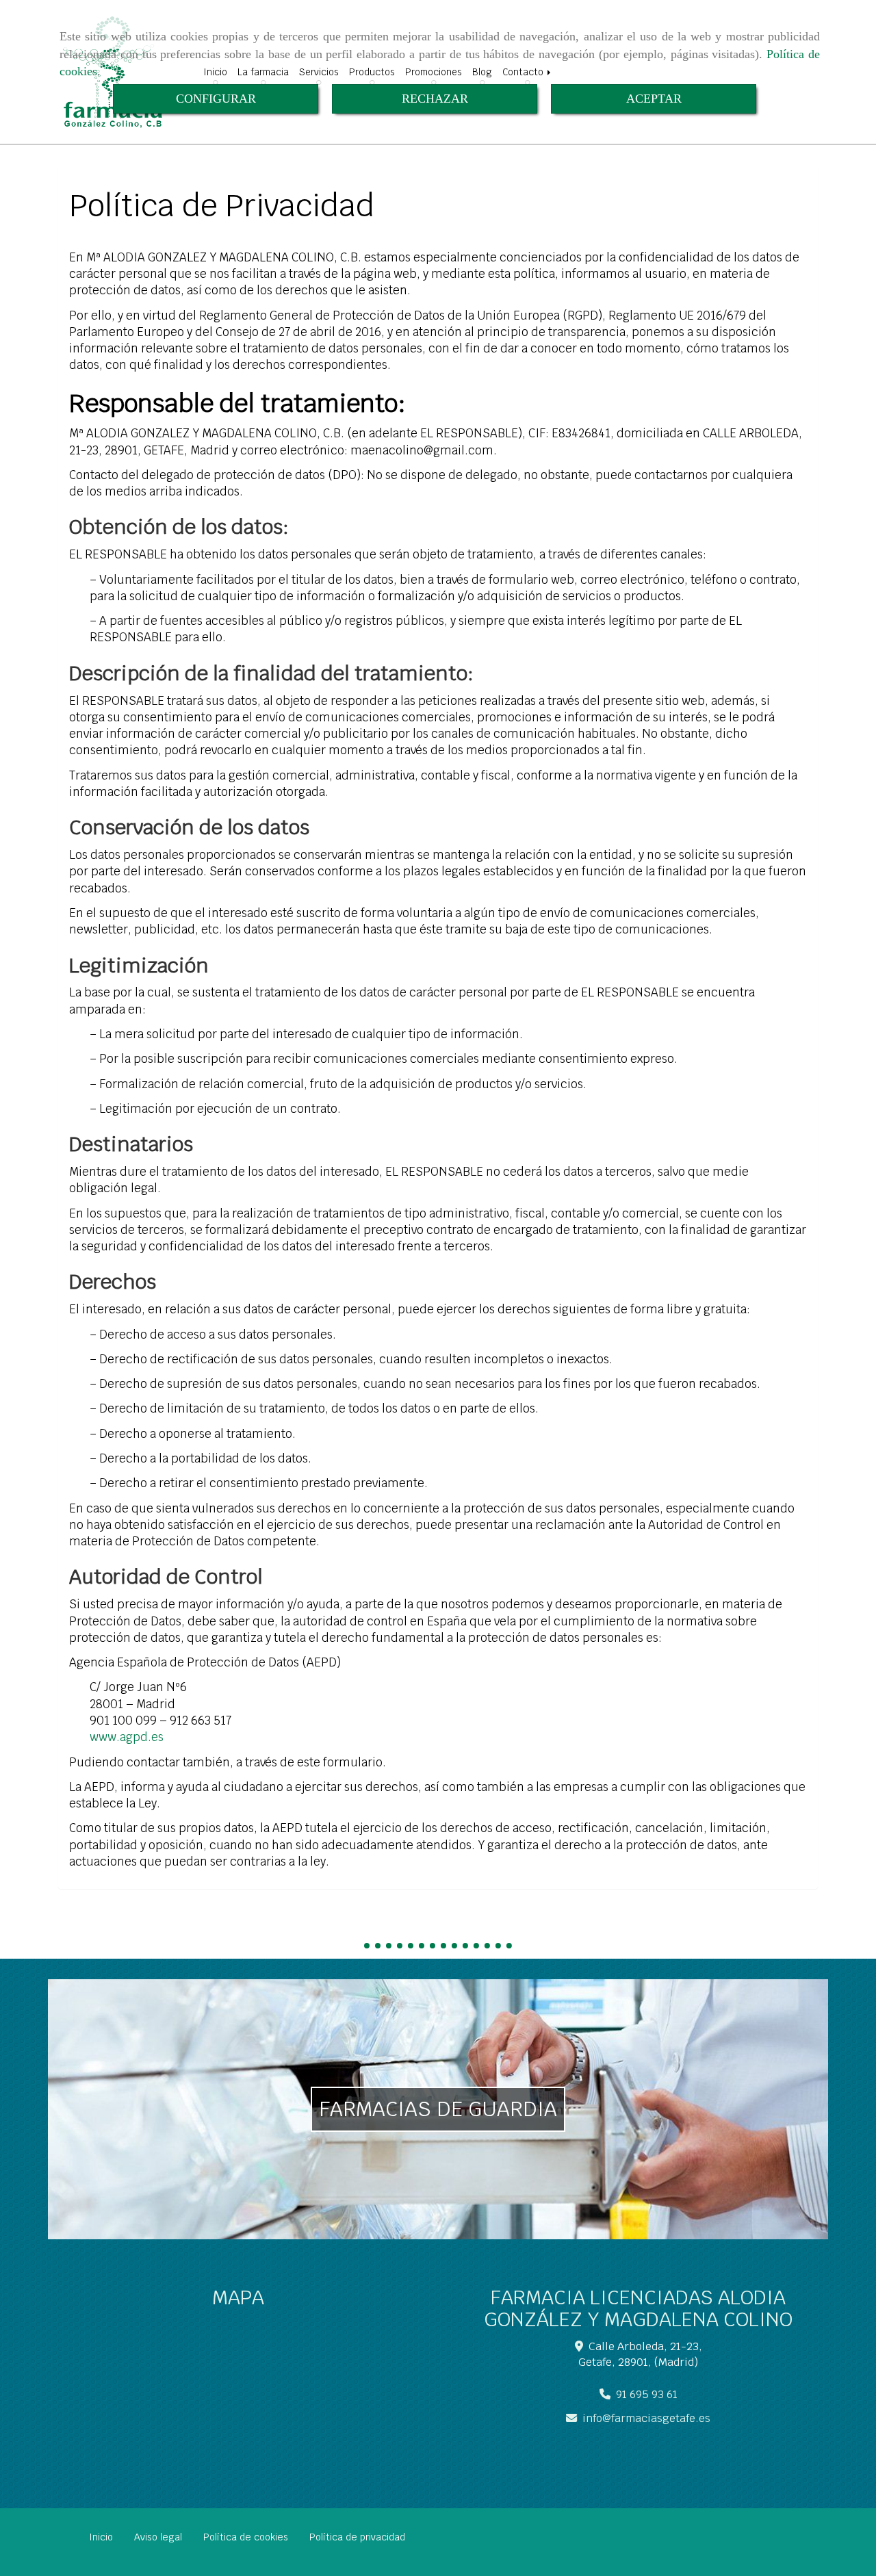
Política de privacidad (357, 2537)
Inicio (101, 2537)
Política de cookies (246, 2537)
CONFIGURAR (216, 99)
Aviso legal (158, 2537)
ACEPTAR (654, 99)
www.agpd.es (127, 1737)
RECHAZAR (435, 99)
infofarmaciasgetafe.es (646, 2418)
